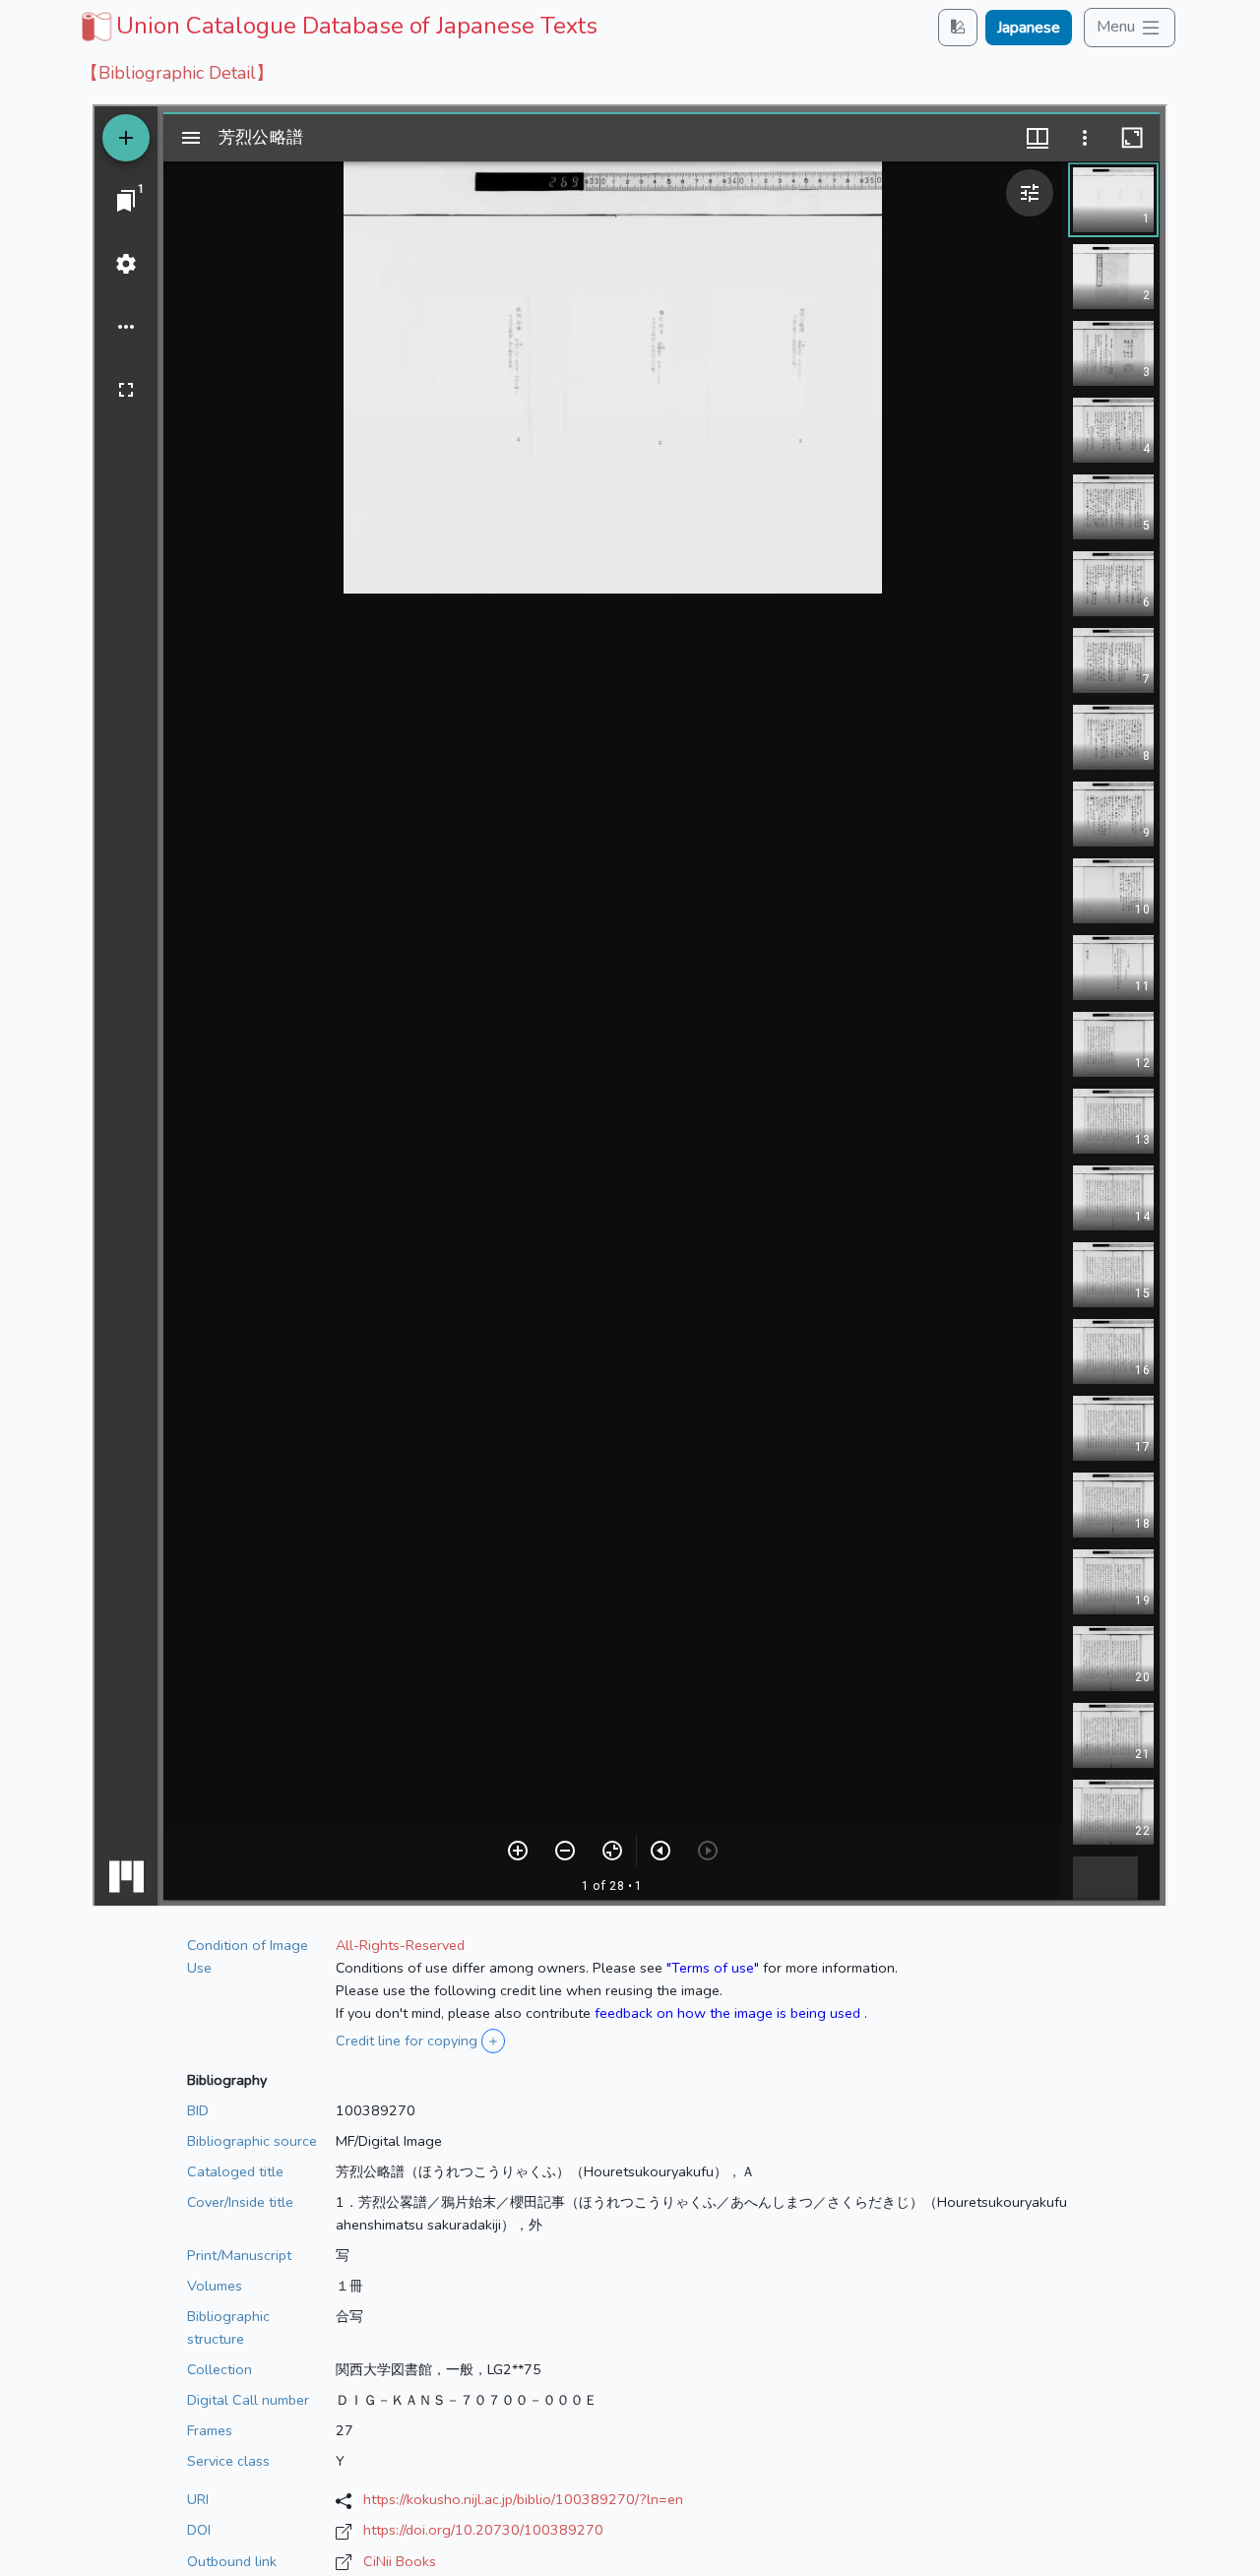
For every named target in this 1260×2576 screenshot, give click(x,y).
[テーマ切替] (958, 27)
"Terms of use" (713, 1968)
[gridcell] (337, 26)
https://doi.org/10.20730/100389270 (483, 2530)
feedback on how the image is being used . (731, 2013)
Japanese (1029, 28)
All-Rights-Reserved (400, 1945)
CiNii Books (400, 2561)
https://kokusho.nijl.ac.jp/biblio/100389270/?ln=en (523, 2499)
